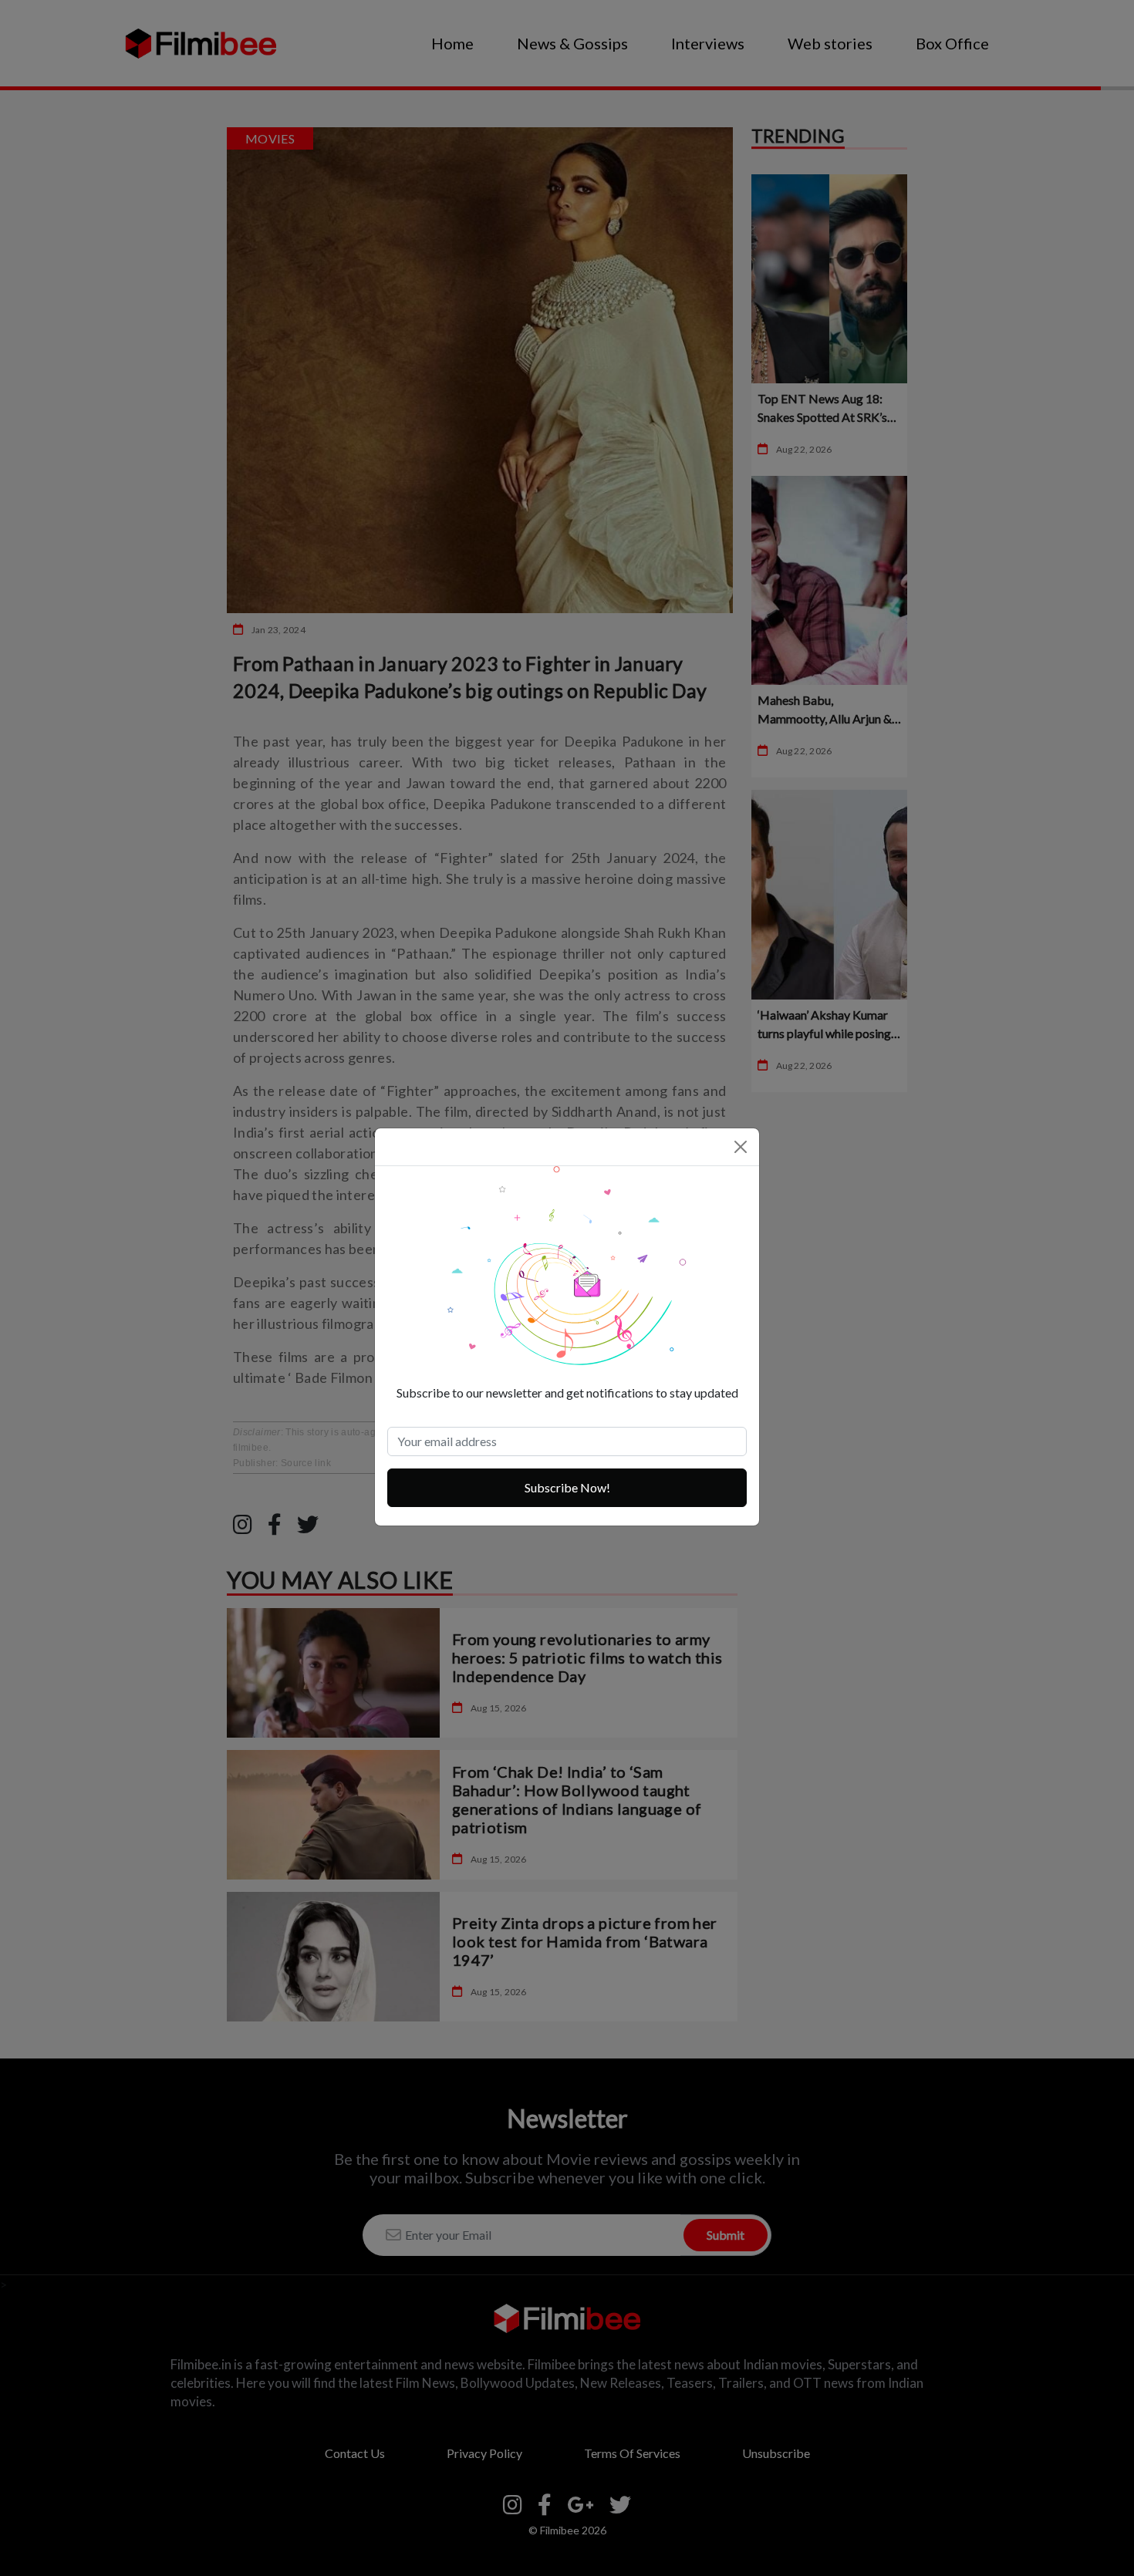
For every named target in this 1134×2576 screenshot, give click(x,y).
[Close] (741, 1147)
